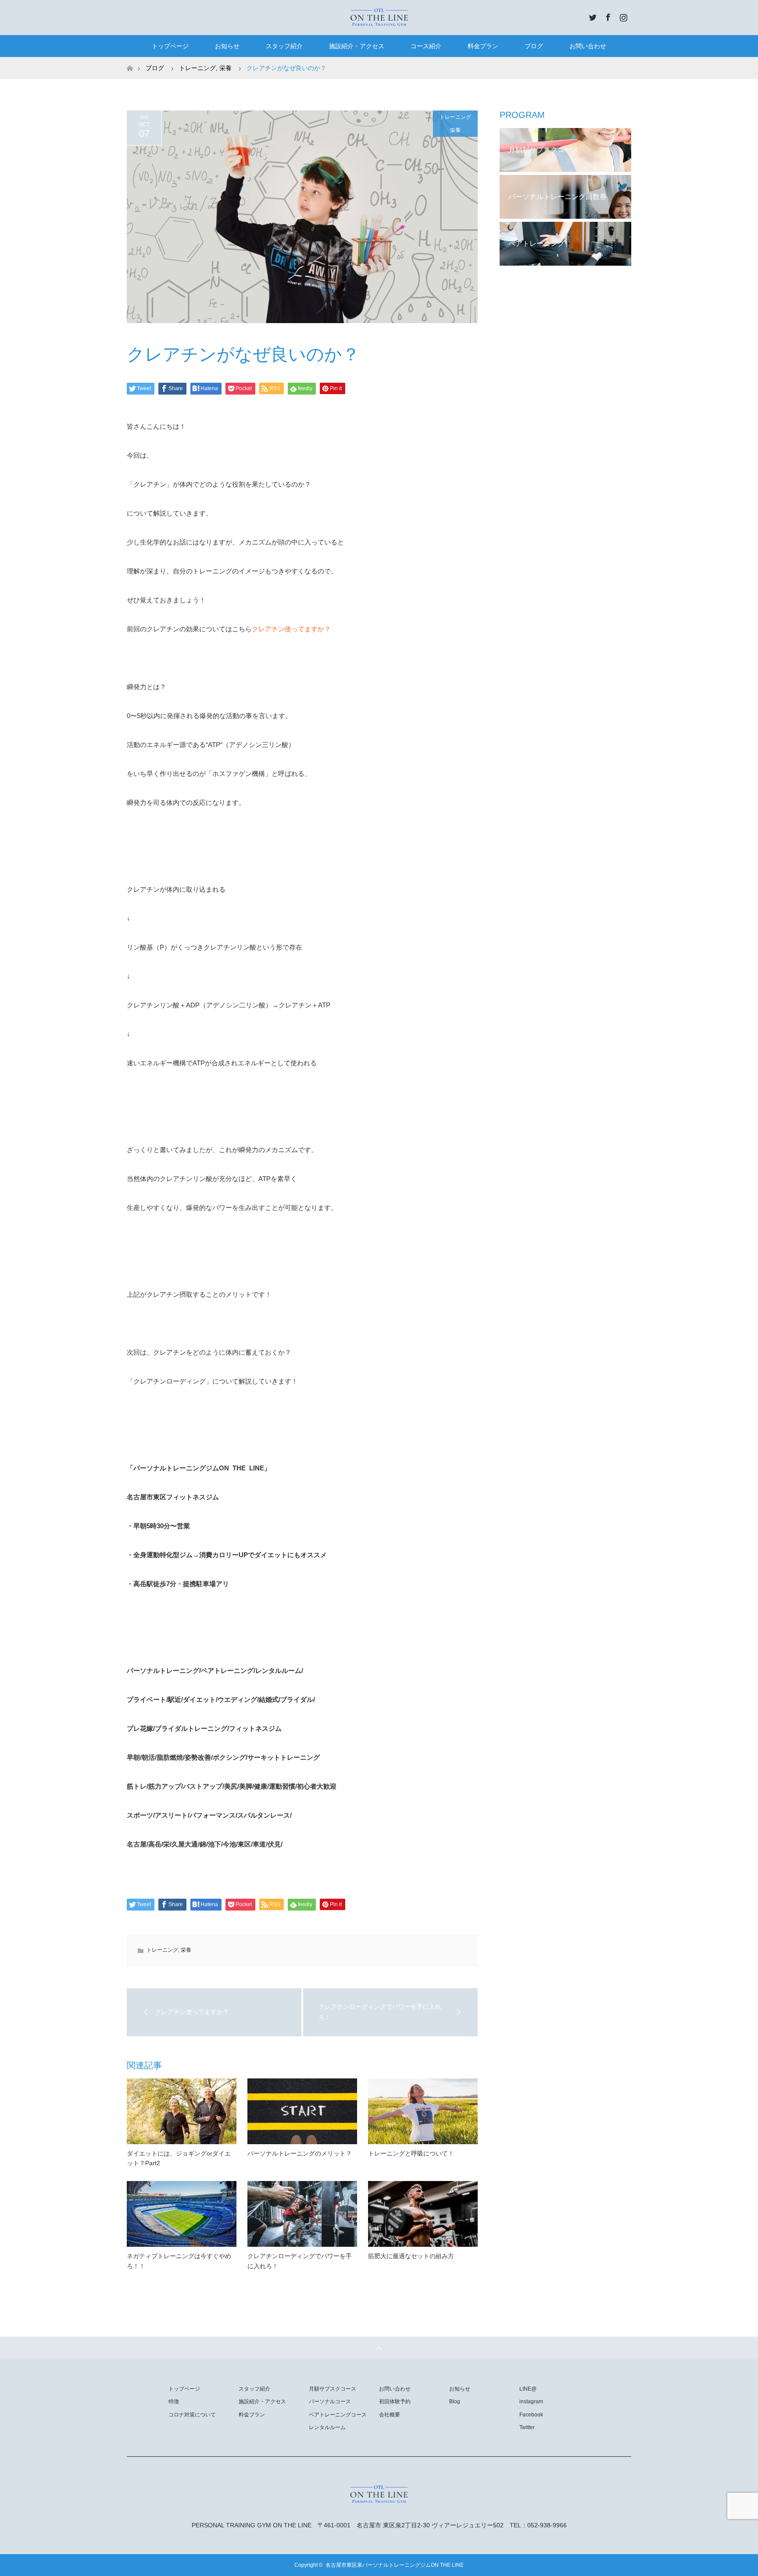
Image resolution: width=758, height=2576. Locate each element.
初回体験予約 (395, 2402)
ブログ (534, 46)
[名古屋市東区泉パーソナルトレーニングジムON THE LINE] (379, 17)
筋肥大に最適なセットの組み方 (411, 2256)
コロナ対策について (192, 2415)
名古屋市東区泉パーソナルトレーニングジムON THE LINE (395, 2565)
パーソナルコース (330, 2402)
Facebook (607, 16)
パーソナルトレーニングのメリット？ (300, 2153)
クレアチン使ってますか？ (291, 629)
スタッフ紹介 (284, 46)
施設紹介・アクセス (357, 46)
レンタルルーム (327, 2427)
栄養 (455, 130)
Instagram (622, 16)
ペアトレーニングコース (338, 2415)
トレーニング (455, 117)
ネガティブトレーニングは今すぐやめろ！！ (179, 2261)
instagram (531, 2402)
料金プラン (483, 46)
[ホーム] (130, 60)
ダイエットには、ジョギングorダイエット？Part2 (179, 2158)
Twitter (592, 16)
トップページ (170, 46)
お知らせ (227, 46)
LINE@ (528, 2389)
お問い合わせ (588, 46)
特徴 (174, 2402)
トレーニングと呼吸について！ (411, 2153)
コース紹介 (426, 46)
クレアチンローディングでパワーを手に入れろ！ (300, 2261)
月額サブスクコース (333, 2389)
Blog (455, 2402)
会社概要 (390, 2415)
